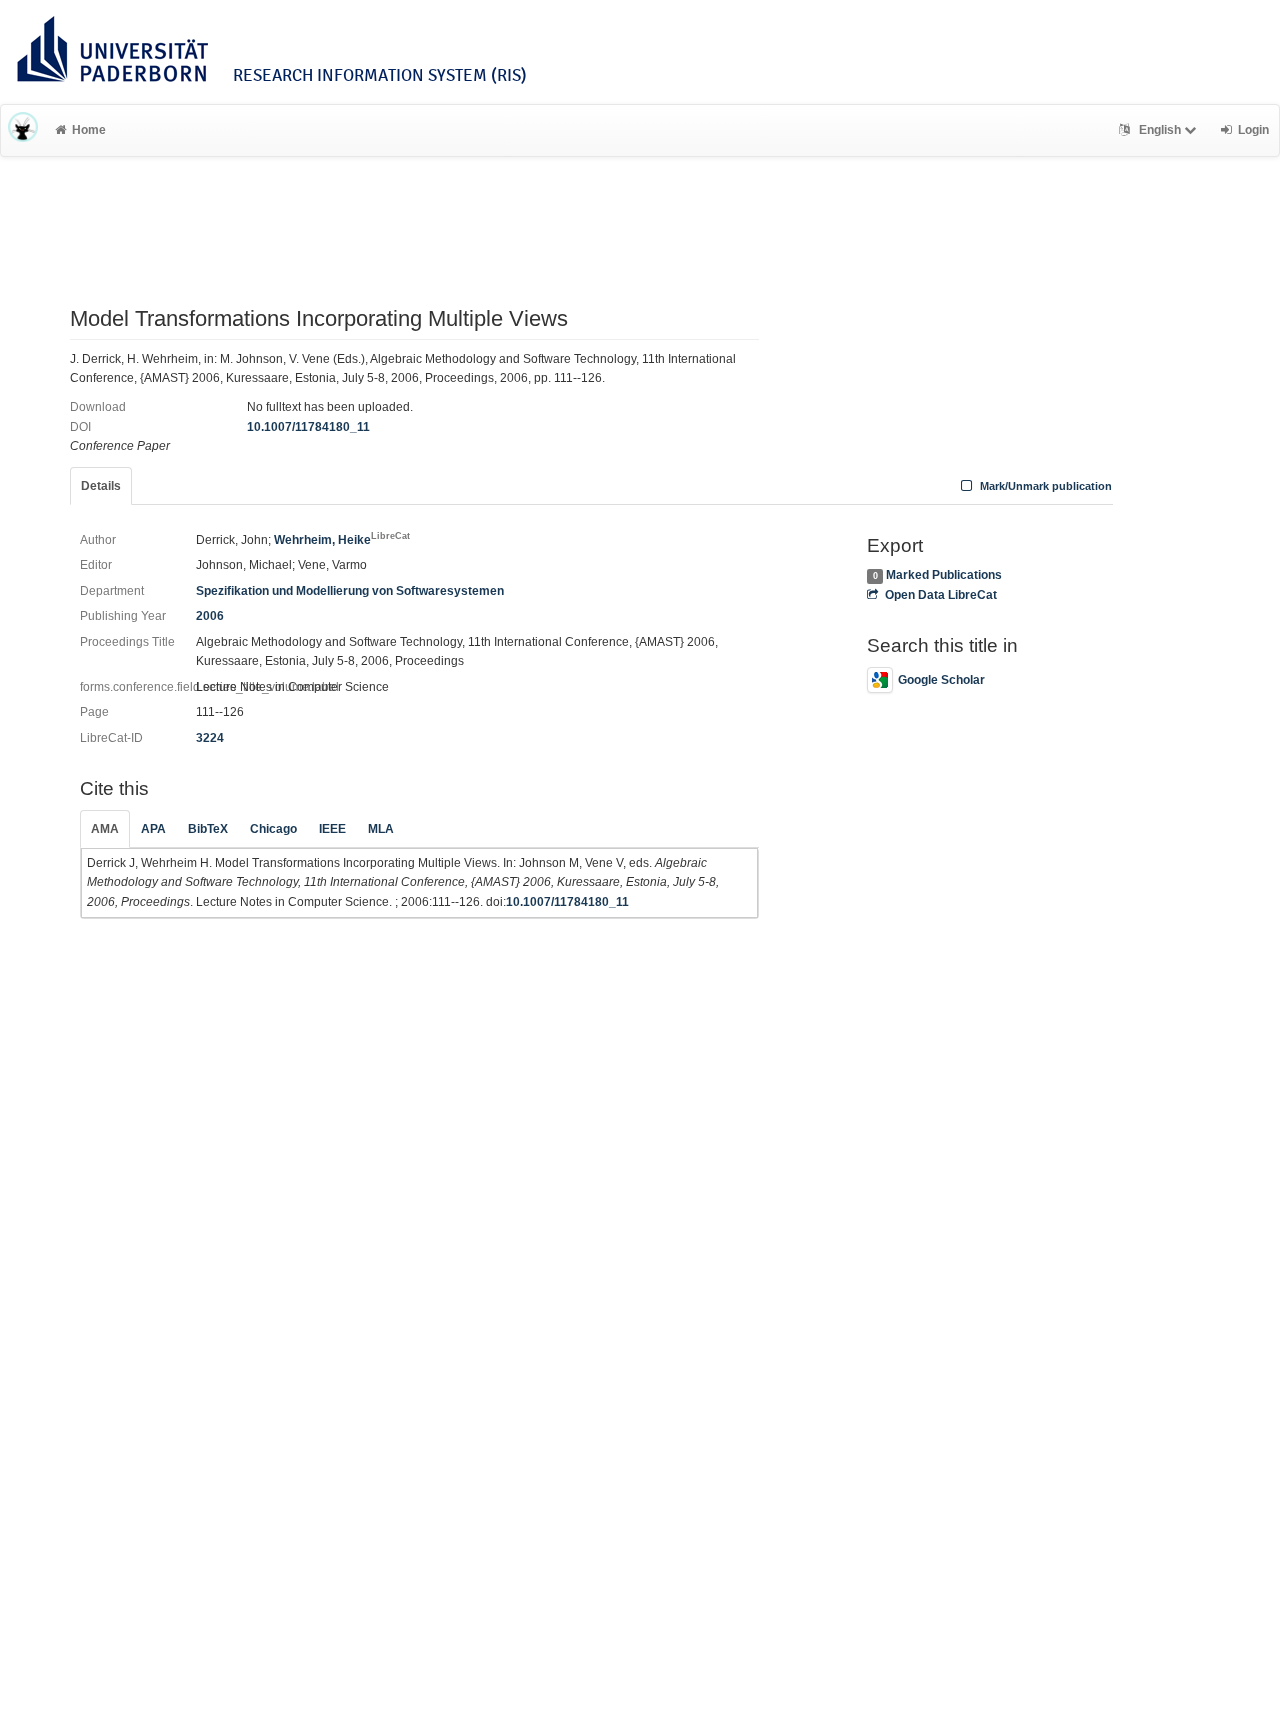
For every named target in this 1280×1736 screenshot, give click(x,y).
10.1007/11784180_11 (308, 427)
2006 (210, 616)
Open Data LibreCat (940, 595)
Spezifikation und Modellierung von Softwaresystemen (350, 591)
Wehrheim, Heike (342, 540)
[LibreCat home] (23, 130)
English (1160, 130)
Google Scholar (941, 680)
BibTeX (208, 829)
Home (89, 130)
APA (153, 829)
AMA (105, 829)
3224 (210, 738)
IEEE (332, 829)
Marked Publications (944, 575)
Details (101, 486)
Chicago (273, 829)
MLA (381, 829)
